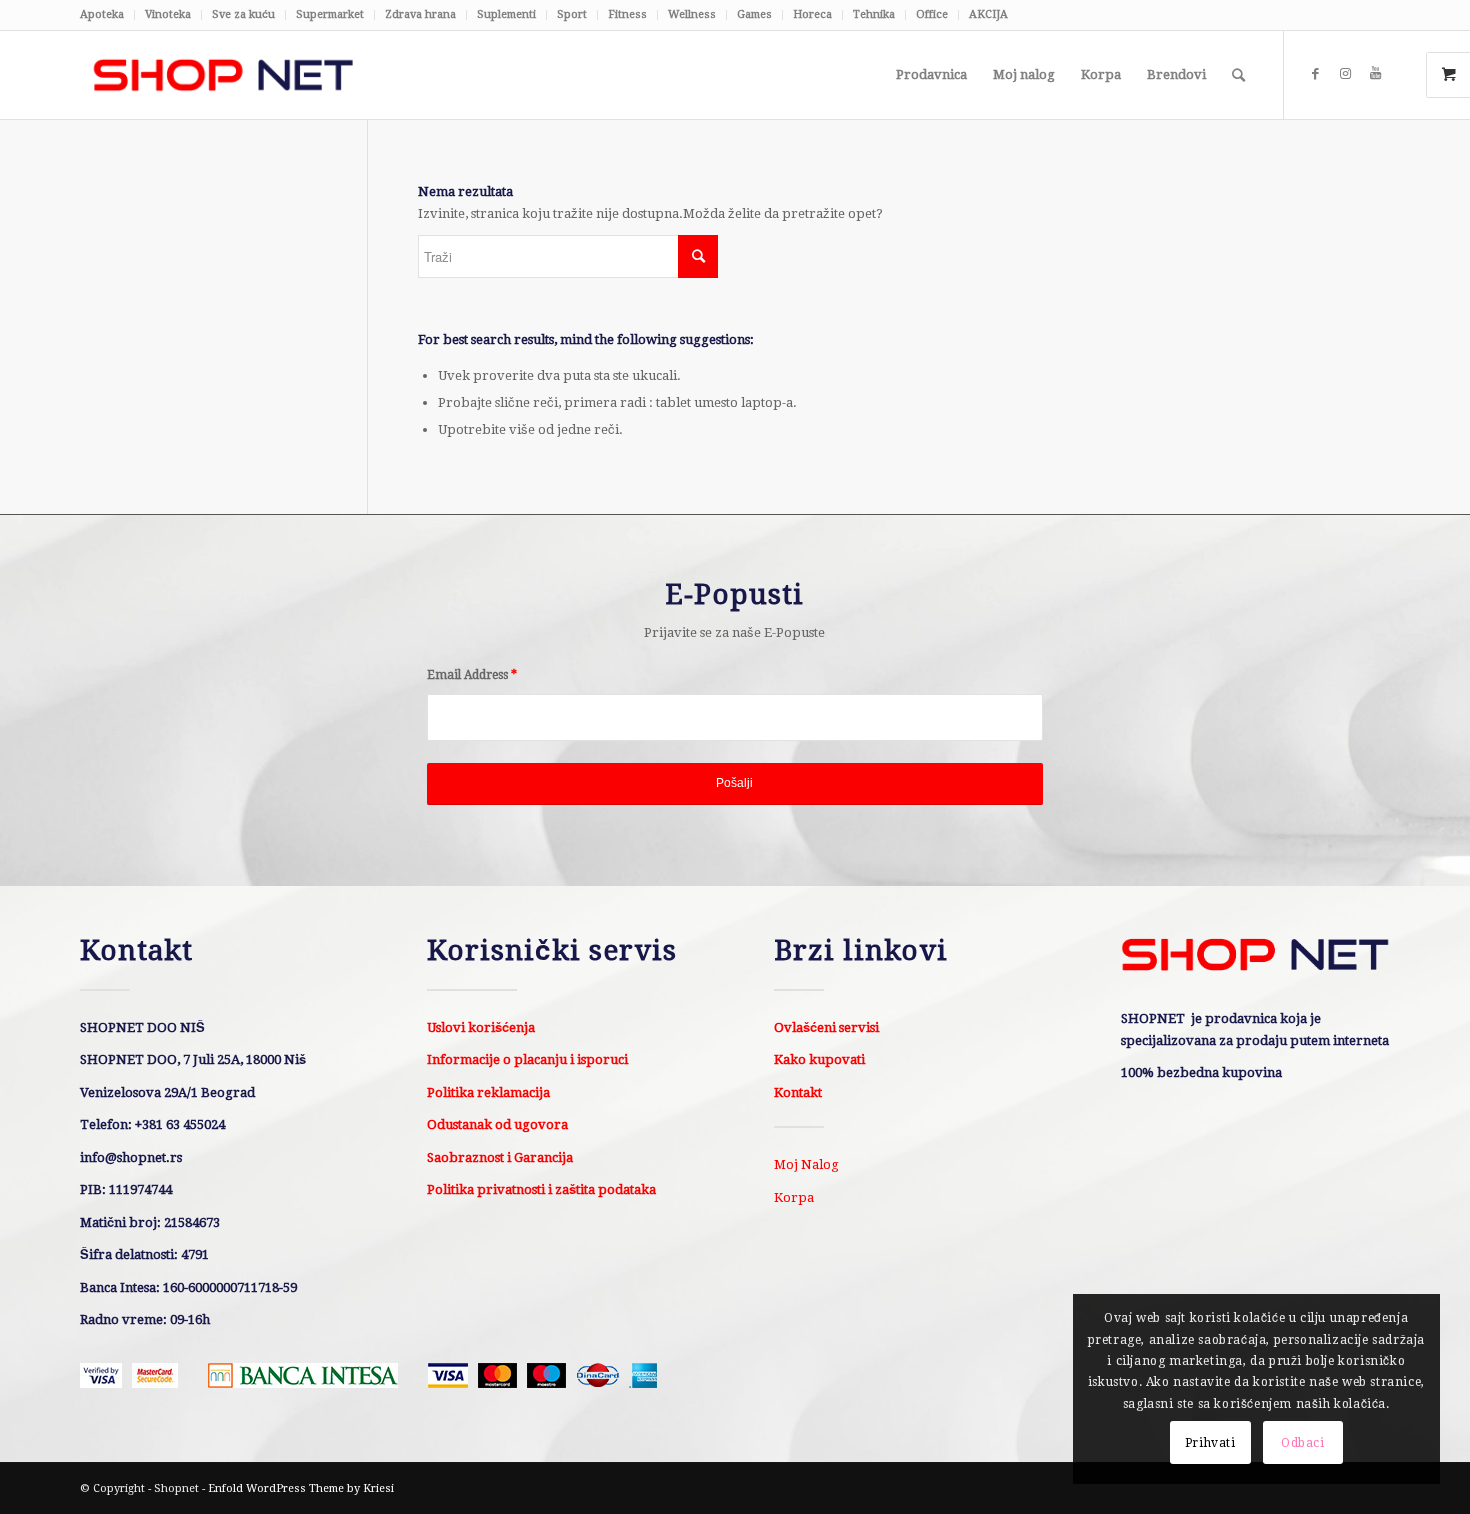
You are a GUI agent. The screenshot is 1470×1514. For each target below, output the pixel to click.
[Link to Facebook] (1315, 74)
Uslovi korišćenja (481, 1027)
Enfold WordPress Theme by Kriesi (301, 1488)
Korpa (794, 1197)
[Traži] (1238, 75)
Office (932, 14)
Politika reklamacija (488, 1092)
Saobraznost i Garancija (500, 1157)
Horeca (812, 14)
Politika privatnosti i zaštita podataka (541, 1189)
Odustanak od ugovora (497, 1124)
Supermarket (330, 14)
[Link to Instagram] (1345, 74)
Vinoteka (168, 14)
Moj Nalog (806, 1164)
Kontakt (798, 1092)
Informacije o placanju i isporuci (527, 1059)
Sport (572, 14)
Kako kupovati (819, 1059)
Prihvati (1210, 1443)
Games (754, 14)
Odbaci (1303, 1443)
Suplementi (506, 14)
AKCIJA (988, 14)
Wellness (692, 14)
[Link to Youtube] (1375, 74)
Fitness (627, 14)
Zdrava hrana (420, 14)
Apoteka (102, 14)
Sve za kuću (243, 14)
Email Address (472, 675)
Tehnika (874, 14)
